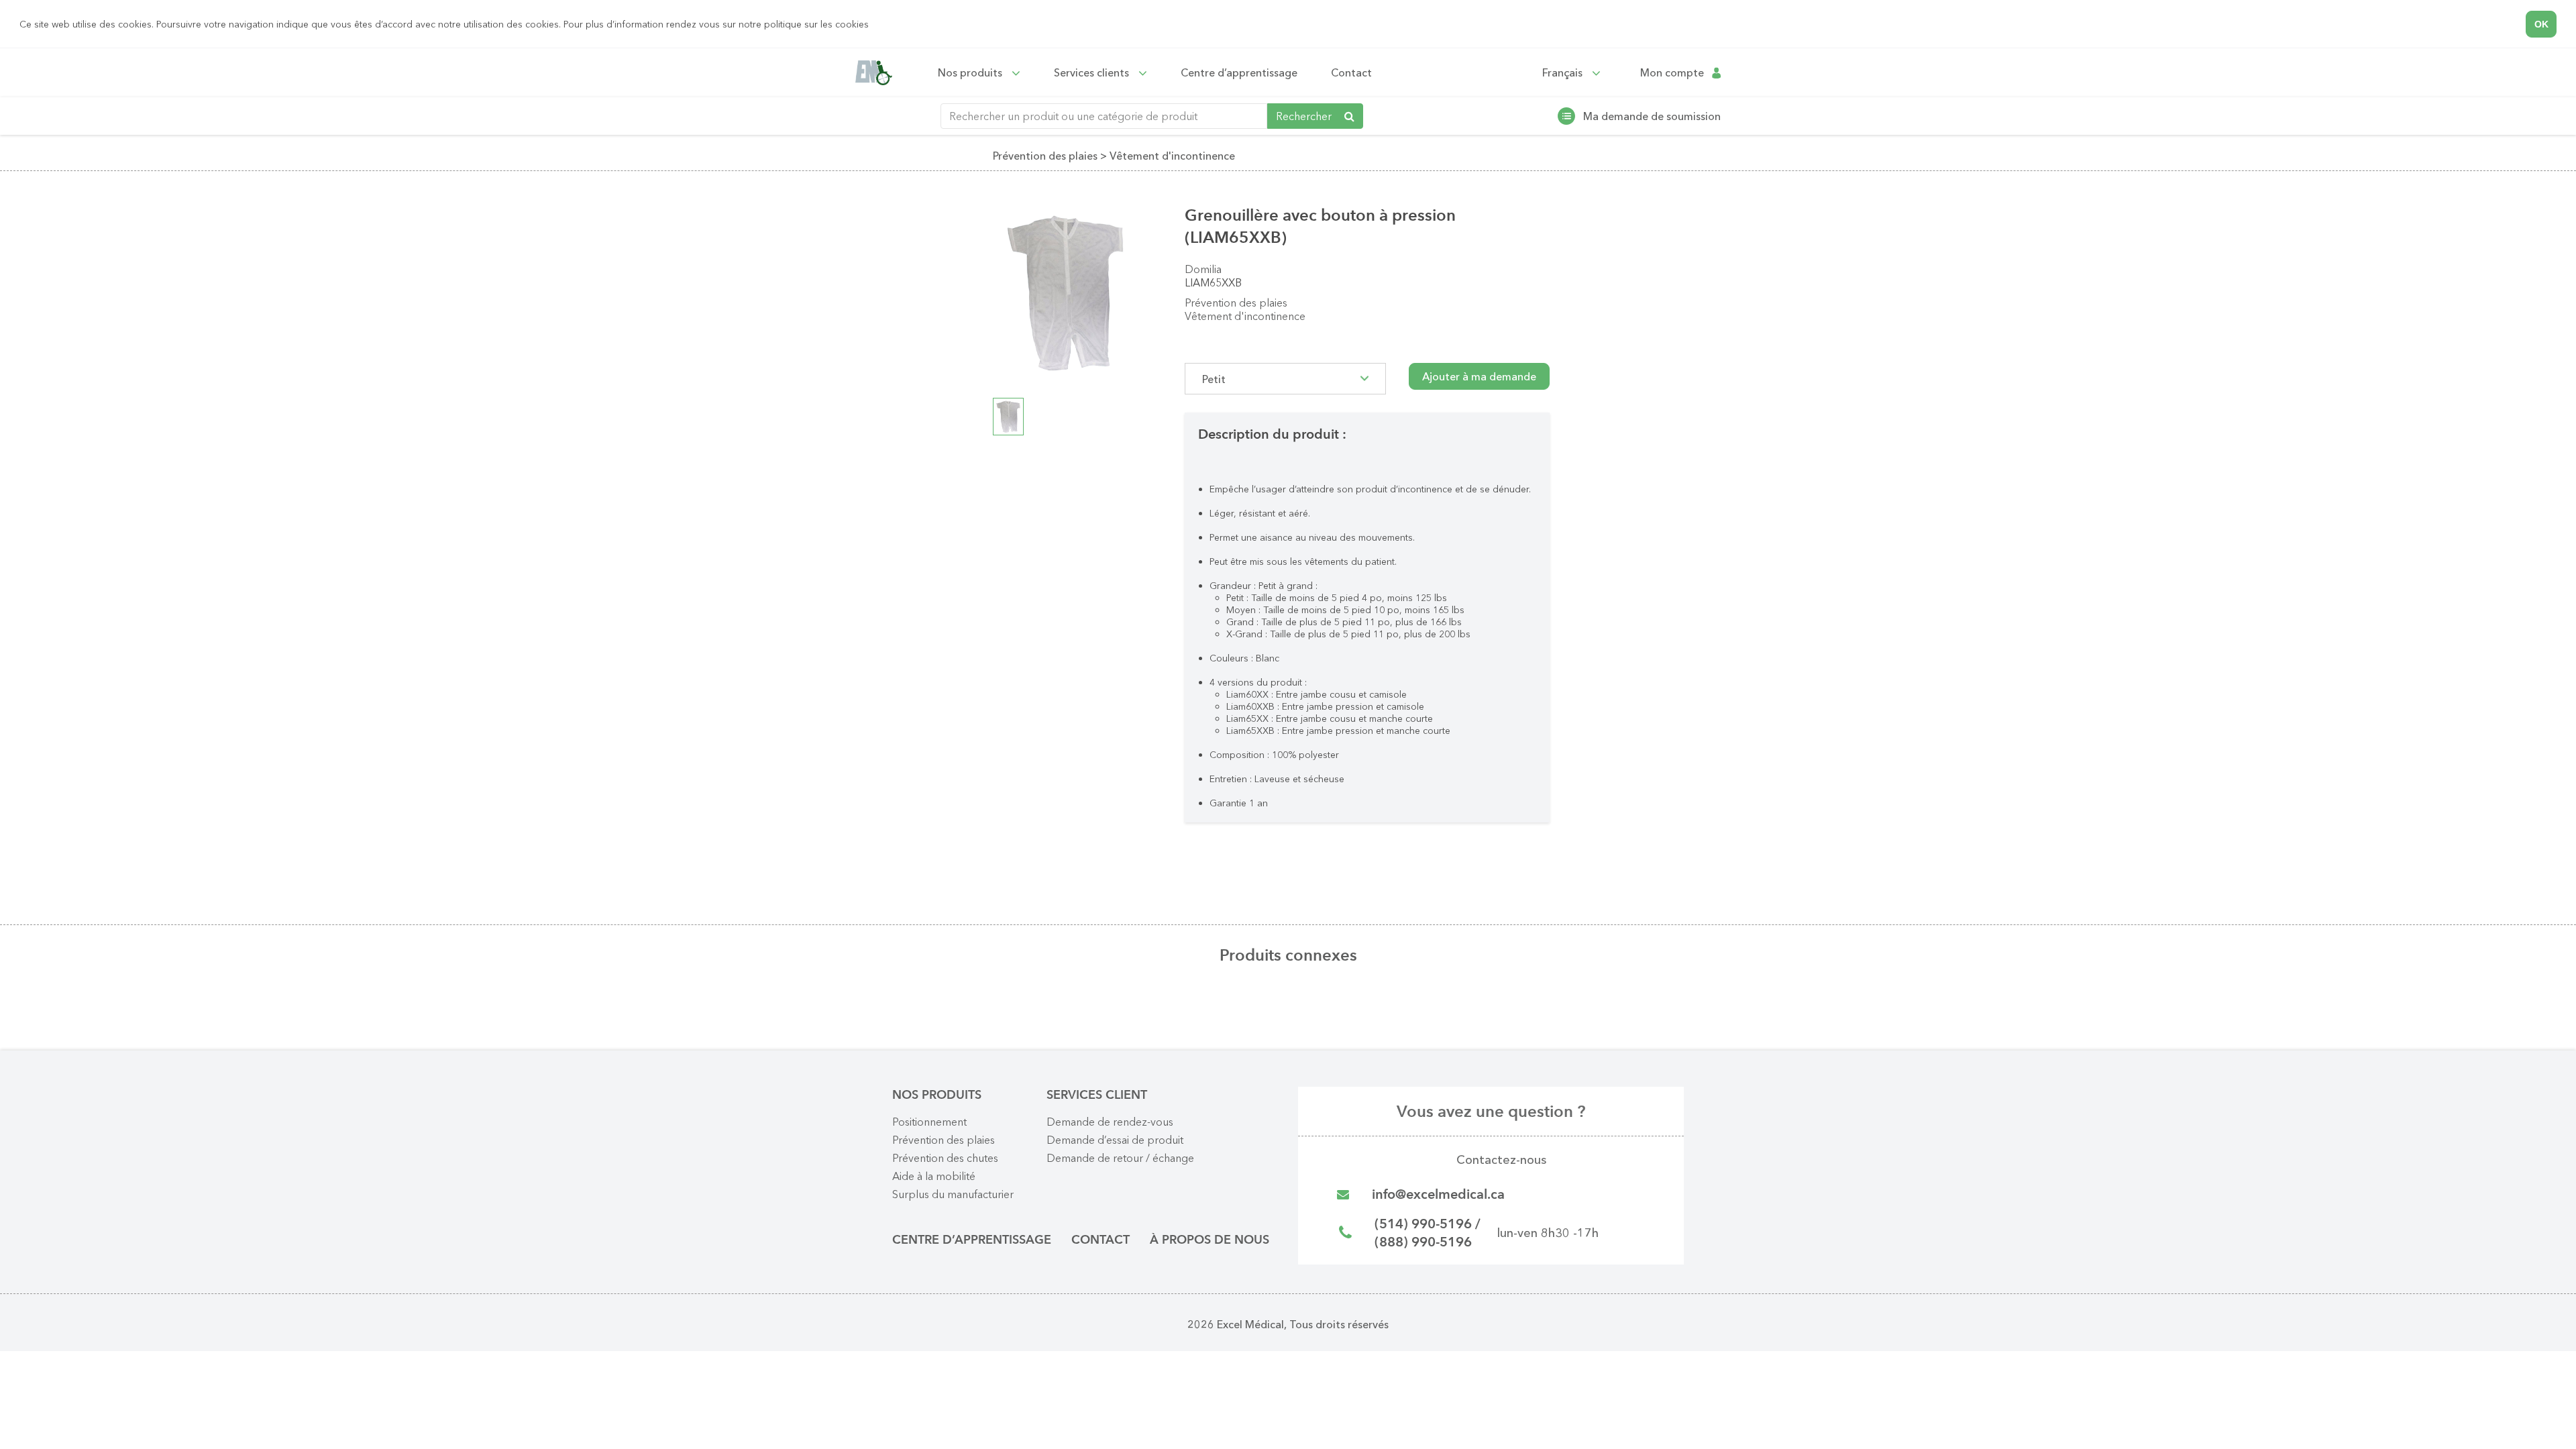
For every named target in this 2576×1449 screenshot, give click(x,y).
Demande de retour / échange (1120, 1158)
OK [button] (2541, 24)
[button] (873, 25)
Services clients (1093, 72)
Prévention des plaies (1236, 303)
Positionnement (929, 1122)
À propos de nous (1210, 1240)
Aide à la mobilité (934, 1176)
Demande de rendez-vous (1110, 1122)
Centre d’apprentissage (1239, 72)
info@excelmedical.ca (1438, 1194)
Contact (1351, 72)
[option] (1065, 293)
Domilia (1203, 269)
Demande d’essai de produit (1115, 1140)
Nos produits (971, 72)
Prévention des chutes (945, 1158)
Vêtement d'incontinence (1245, 316)
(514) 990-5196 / (1428, 1224)
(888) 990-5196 (1423, 1242)
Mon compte (1672, 73)
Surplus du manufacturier (953, 1194)
